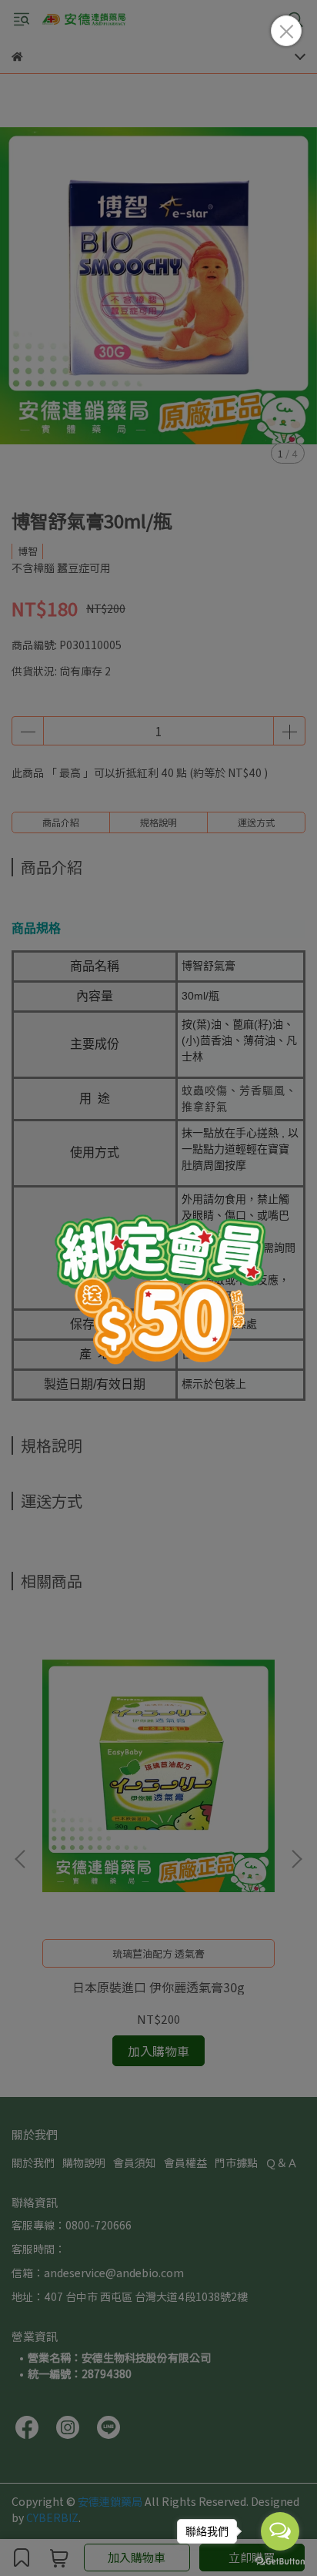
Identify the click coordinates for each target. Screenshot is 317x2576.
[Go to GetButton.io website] (280, 2561)
